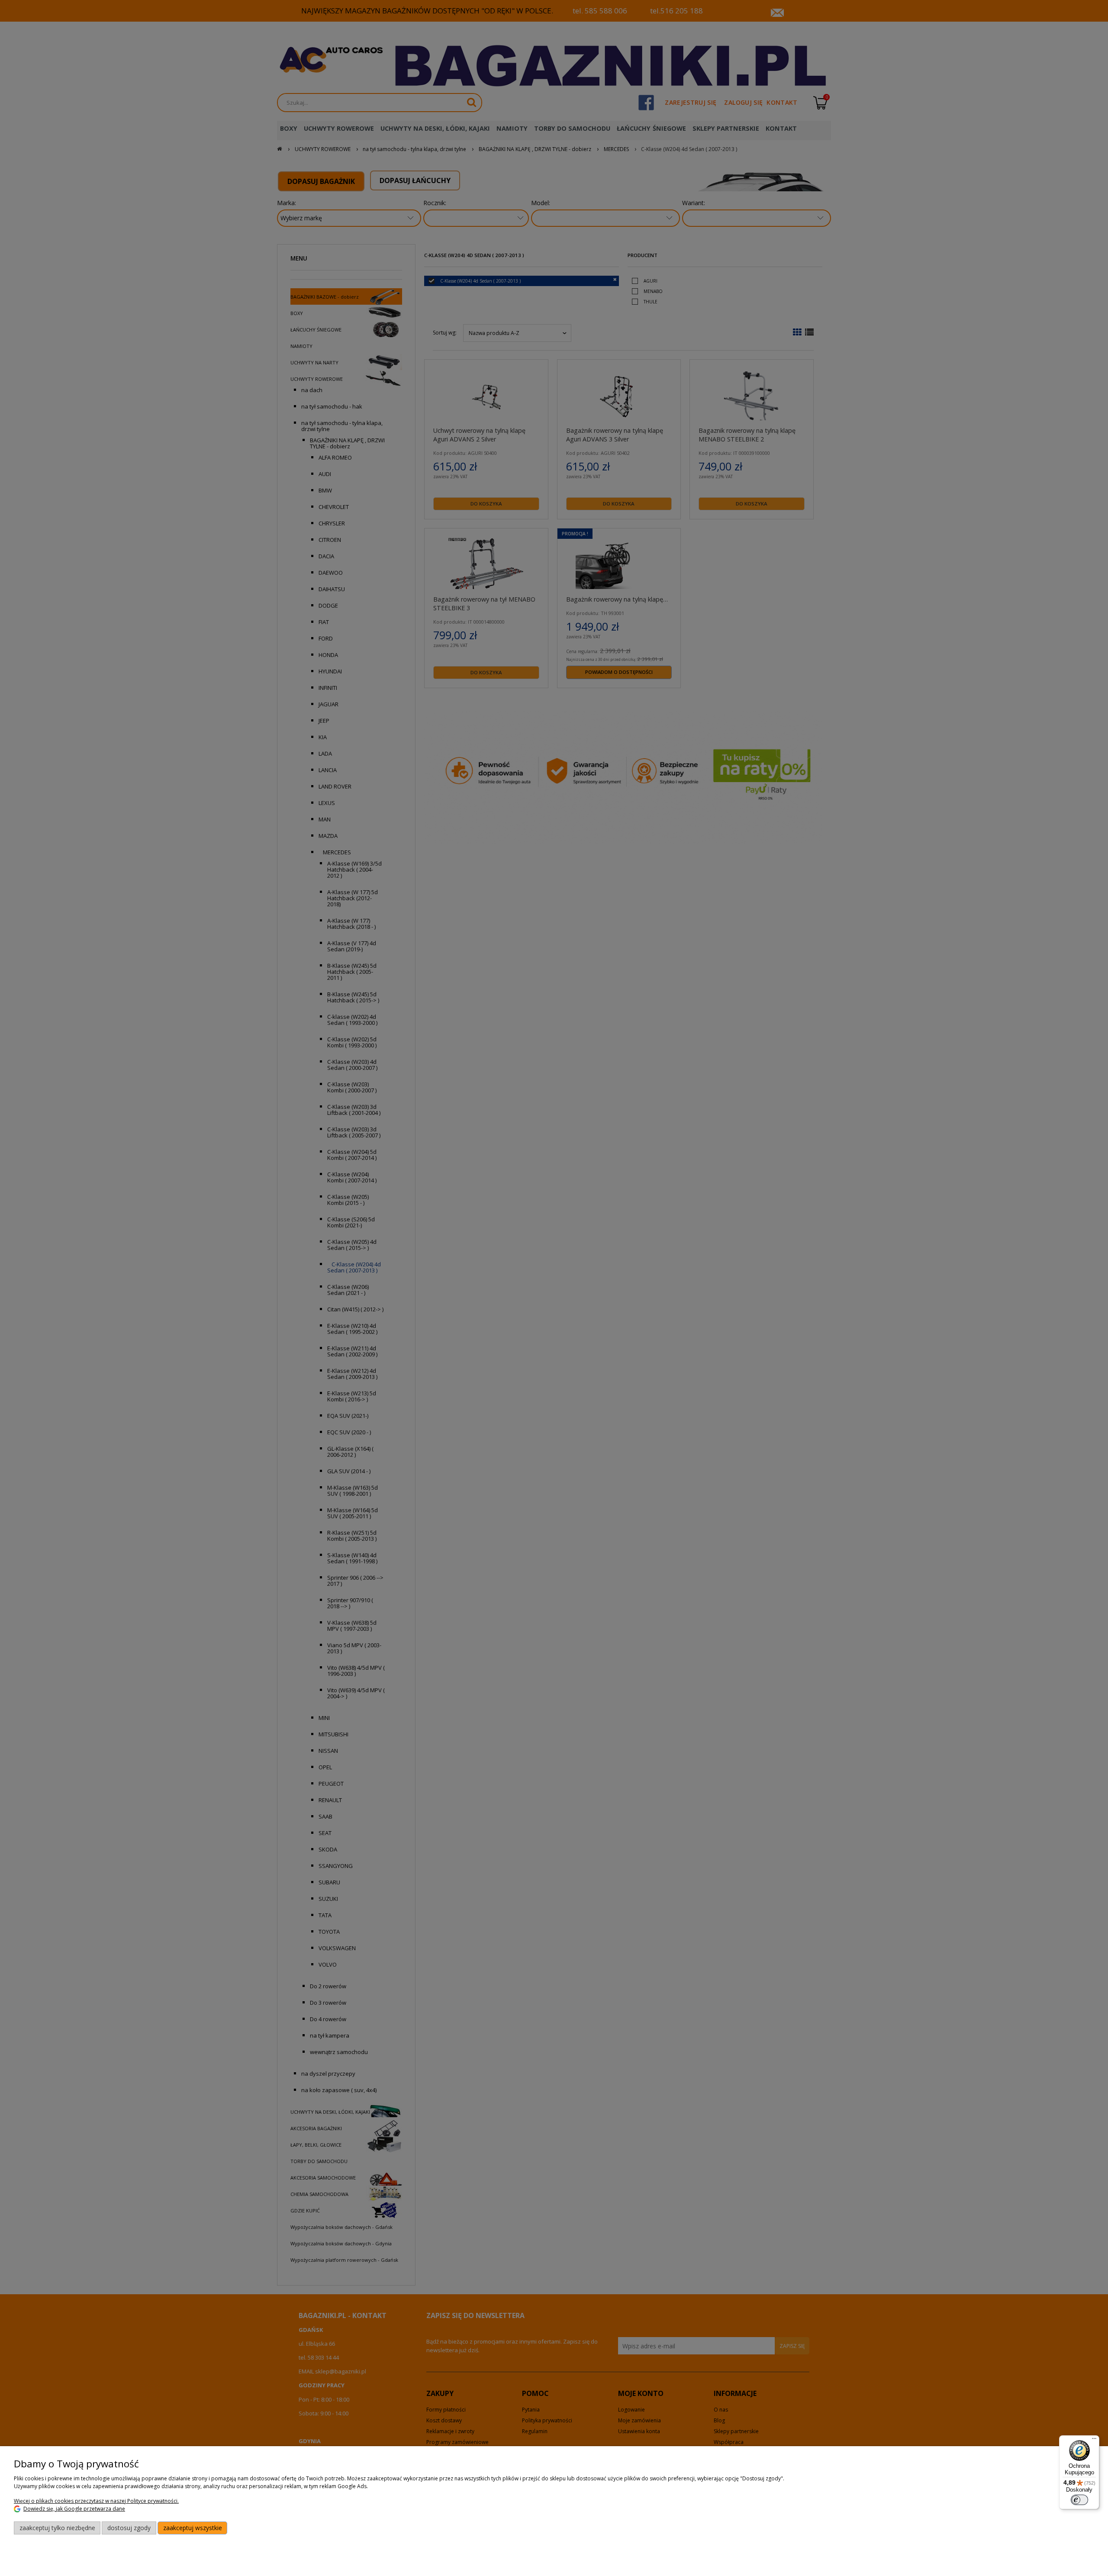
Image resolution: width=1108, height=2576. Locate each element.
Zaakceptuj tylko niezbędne (57, 2528)
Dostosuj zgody (129, 2528)
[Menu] (1094, 2441)
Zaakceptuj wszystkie (193, 2528)
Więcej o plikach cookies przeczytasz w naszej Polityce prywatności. (96, 2501)
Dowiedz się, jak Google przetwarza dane (74, 2509)
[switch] (1079, 2500)
